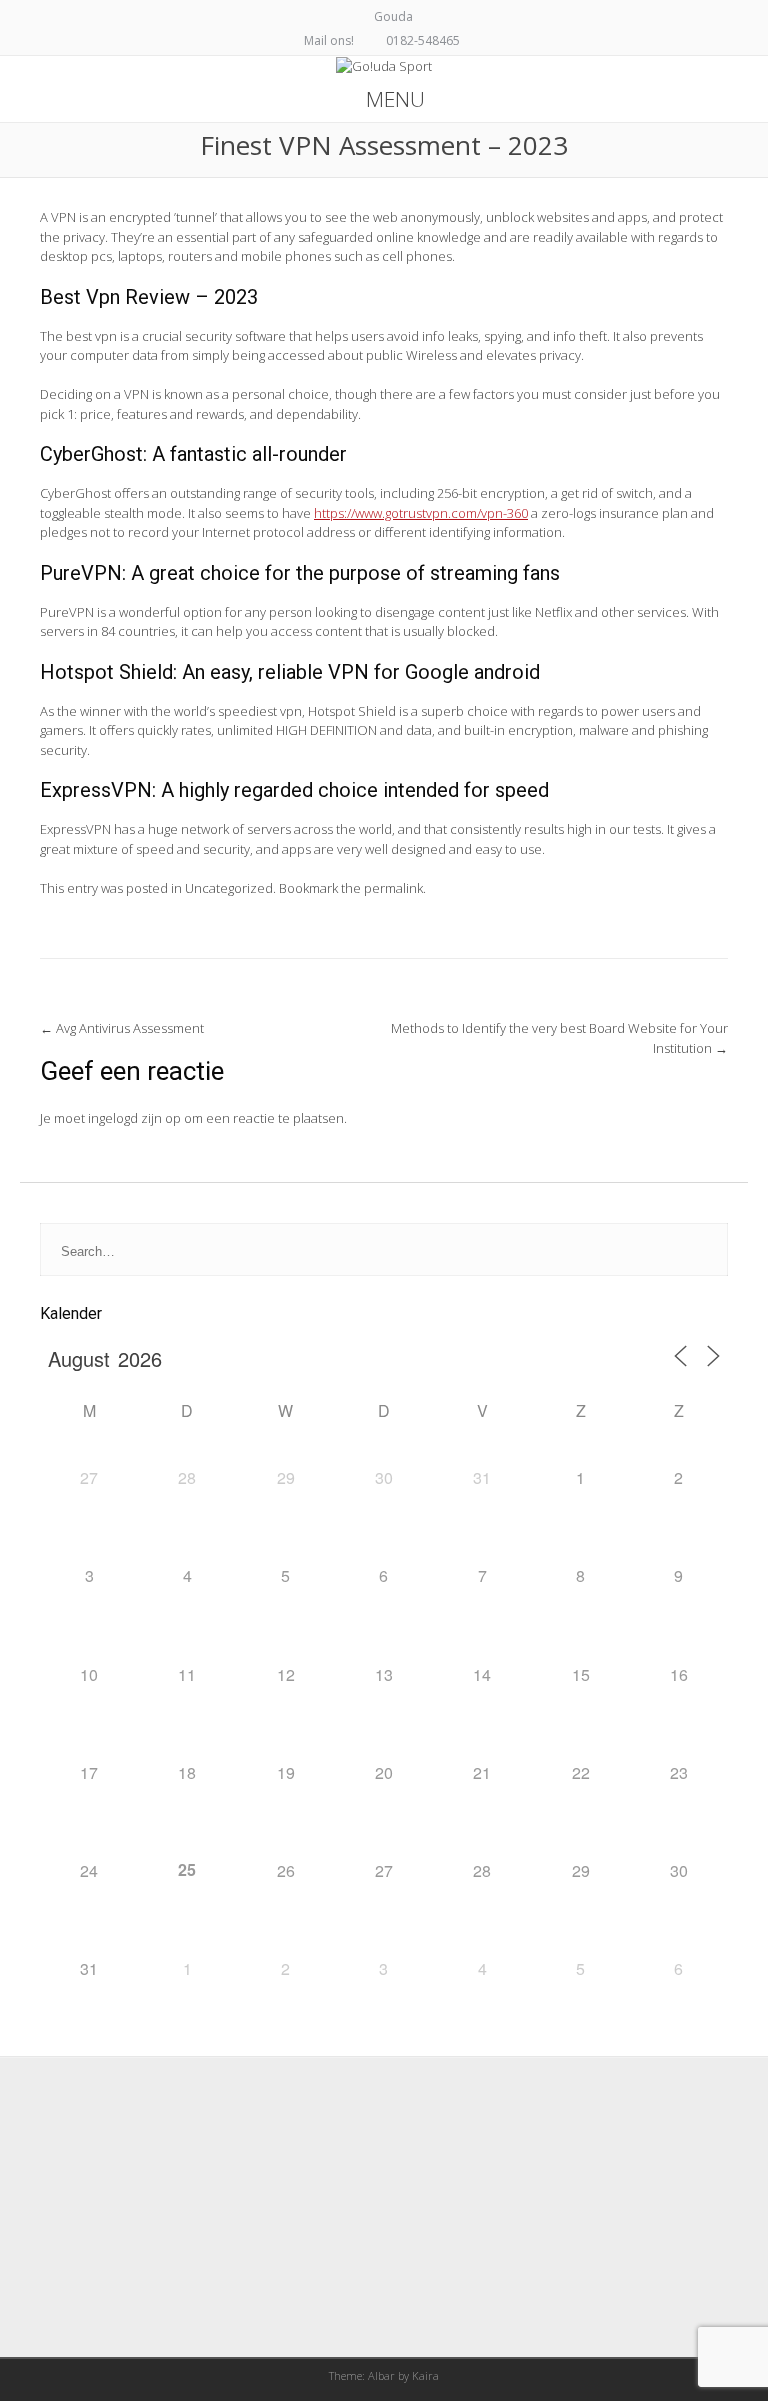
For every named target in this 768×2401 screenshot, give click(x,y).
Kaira (425, 2375)
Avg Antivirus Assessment (122, 1028)
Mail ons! (329, 40)
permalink (393, 888)
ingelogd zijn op (134, 1118)
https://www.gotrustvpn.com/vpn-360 (421, 513)
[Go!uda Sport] (384, 66)
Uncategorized (229, 888)
